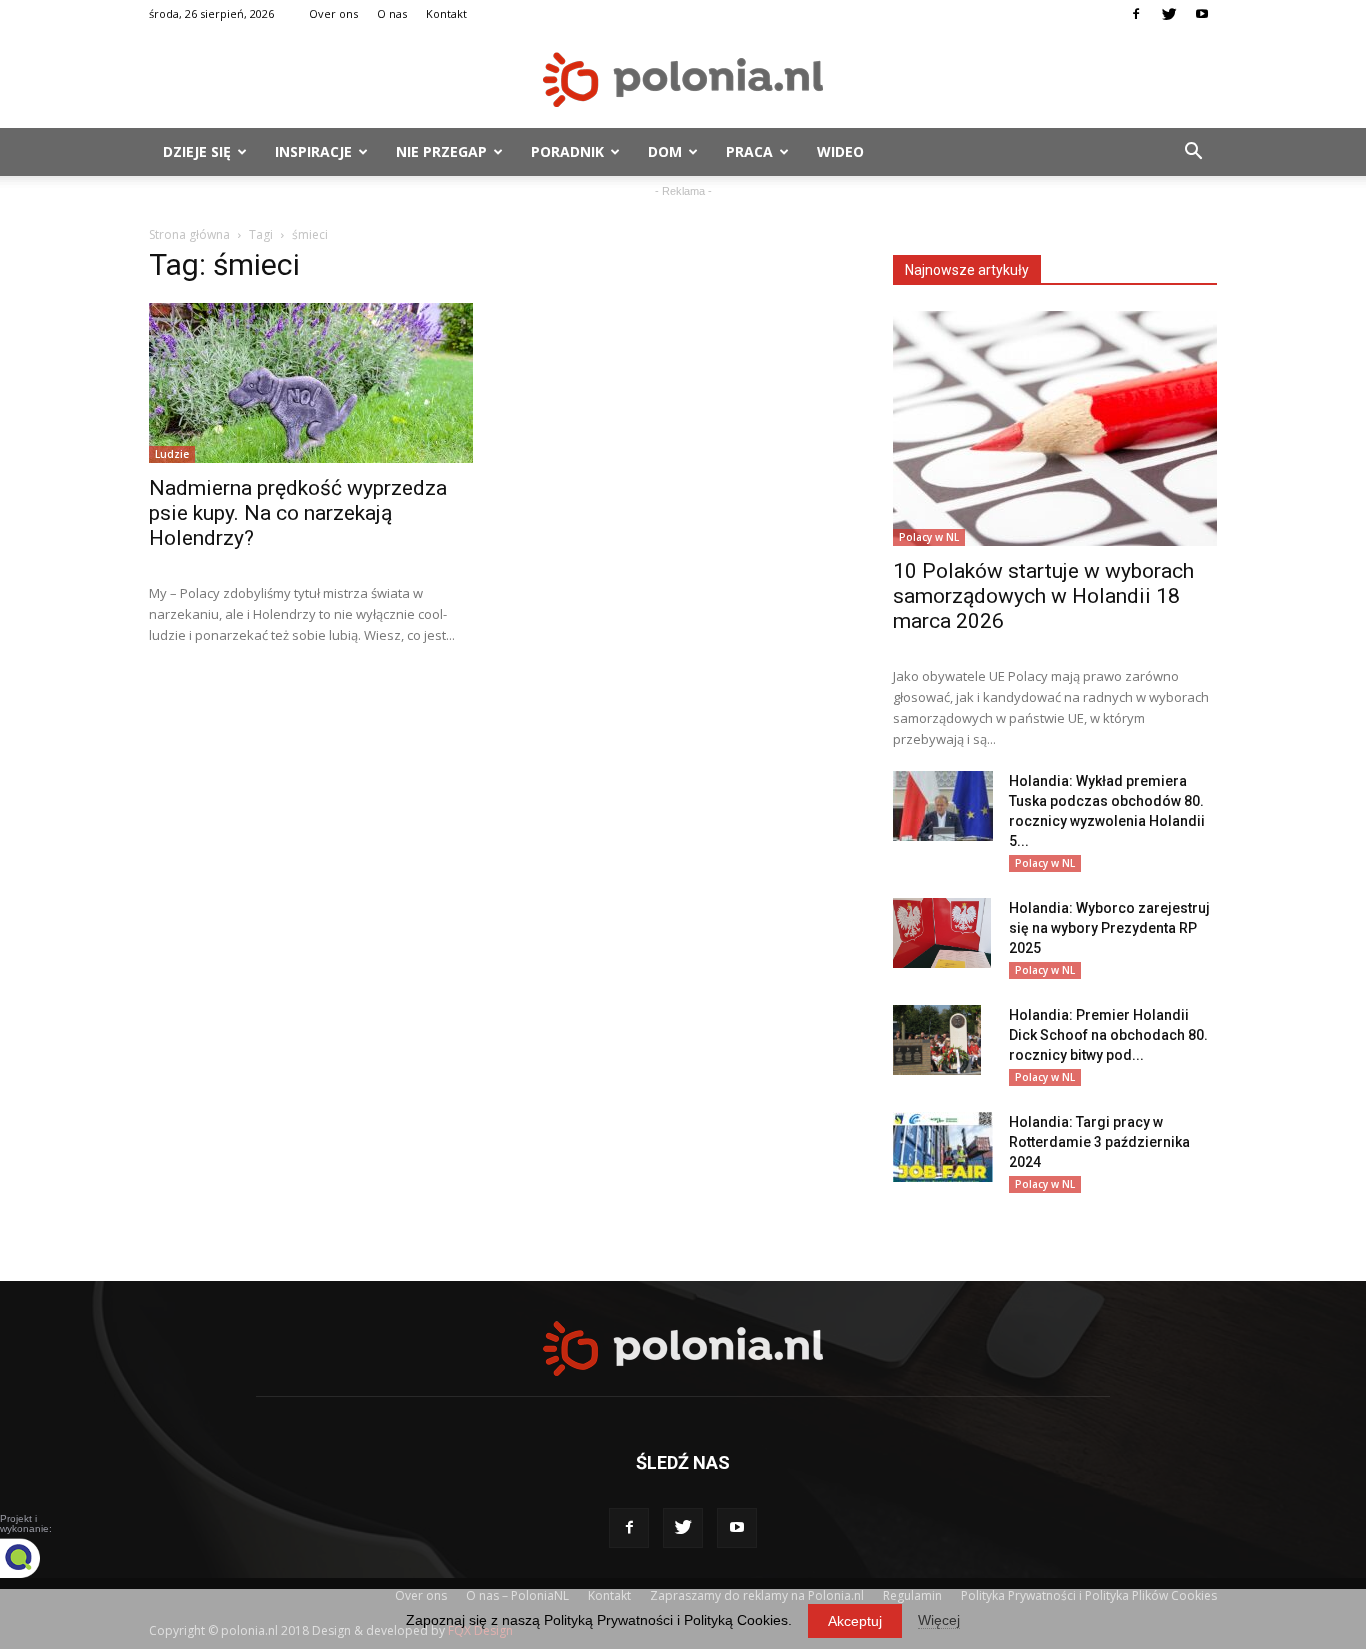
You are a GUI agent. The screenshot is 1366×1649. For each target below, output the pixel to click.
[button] (1193, 152)
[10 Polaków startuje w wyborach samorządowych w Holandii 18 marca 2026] (1055, 428)
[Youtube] (1202, 14)
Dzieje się (197, 151)
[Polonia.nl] (683, 79)
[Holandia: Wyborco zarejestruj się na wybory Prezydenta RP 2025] (942, 933)
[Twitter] (1169, 14)
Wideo (840, 151)
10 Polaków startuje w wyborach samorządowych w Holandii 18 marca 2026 (1043, 596)
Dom (665, 151)
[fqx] (35, 1558)
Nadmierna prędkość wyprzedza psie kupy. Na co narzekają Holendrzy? (298, 513)
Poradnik (567, 151)
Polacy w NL (929, 537)
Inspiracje (313, 151)
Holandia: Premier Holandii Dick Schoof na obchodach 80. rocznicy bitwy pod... (1108, 1035)
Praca (749, 151)
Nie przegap (441, 151)
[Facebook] (1136, 14)
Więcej (939, 1620)
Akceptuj (855, 1621)
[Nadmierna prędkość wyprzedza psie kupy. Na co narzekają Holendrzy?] (311, 383)
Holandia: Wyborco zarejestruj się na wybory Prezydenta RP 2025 (1109, 928)
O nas (392, 13)
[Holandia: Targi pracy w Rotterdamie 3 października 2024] (943, 1147)
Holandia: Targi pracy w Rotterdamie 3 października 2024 (1099, 1142)
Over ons (333, 13)
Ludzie (172, 454)
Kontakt (446, 13)
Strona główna (189, 234)
